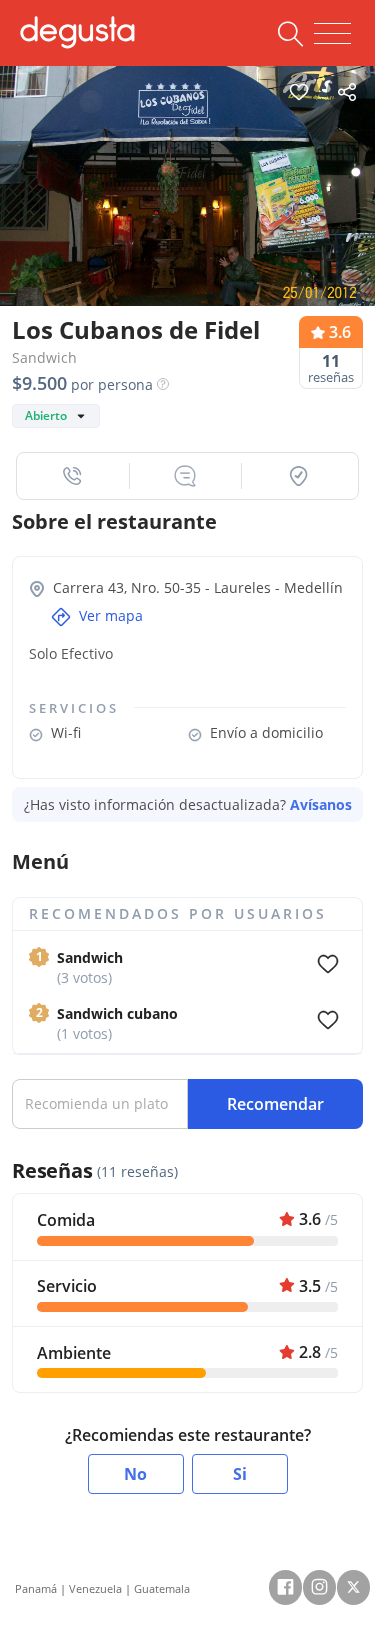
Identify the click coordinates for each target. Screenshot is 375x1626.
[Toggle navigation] (332, 34)
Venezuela (95, 1588)
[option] (187, 186)
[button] (73, 476)
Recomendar (275, 1104)
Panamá (36, 1588)
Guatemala (162, 1588)
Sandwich (44, 357)
